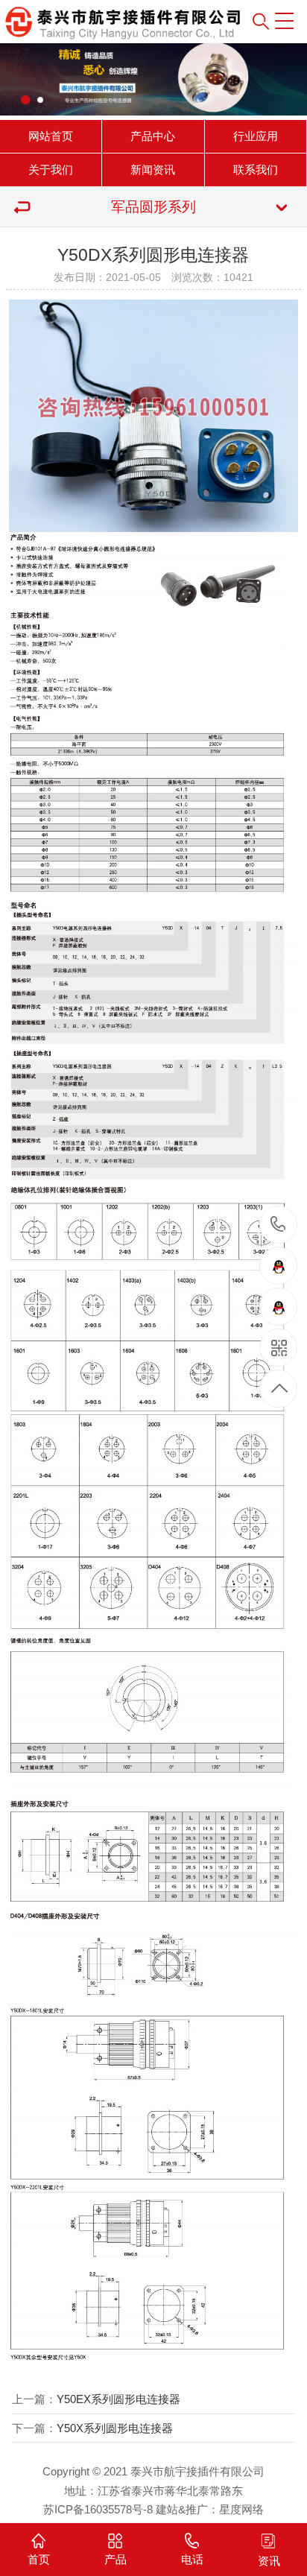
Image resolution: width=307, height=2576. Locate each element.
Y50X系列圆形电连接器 (115, 2428)
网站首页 (51, 136)
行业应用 (256, 136)
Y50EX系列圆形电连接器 (118, 2399)
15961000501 (278, 1225)
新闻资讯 (153, 170)
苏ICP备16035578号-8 (98, 2509)
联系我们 (256, 170)
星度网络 (241, 2509)
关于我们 (51, 170)
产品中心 (153, 136)
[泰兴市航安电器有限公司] (89, 22)
